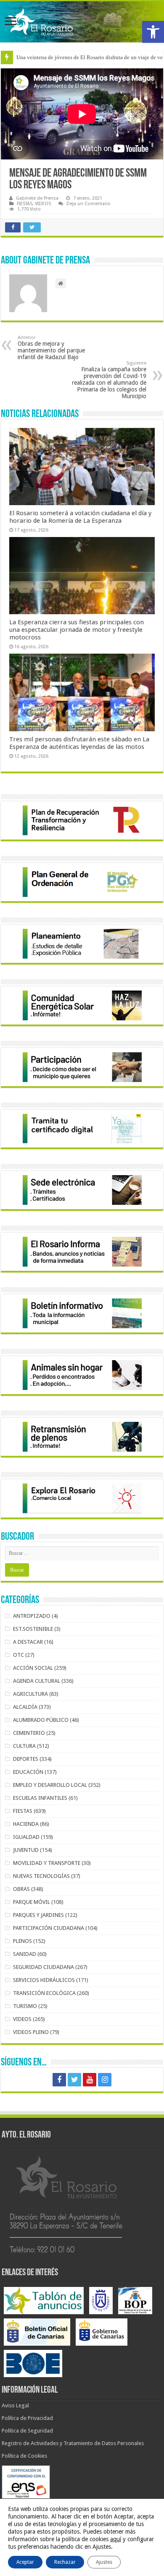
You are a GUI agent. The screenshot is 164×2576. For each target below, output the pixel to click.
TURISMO (25, 2006)
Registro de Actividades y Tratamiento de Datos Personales (73, 2443)
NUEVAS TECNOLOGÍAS (41, 1876)
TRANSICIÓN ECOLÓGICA (44, 1993)
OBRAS (21, 1889)
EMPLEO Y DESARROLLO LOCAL (50, 1785)
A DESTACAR (28, 1642)
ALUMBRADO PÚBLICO (41, 1720)
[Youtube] (90, 2080)
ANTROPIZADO (32, 1616)
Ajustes (104, 2562)
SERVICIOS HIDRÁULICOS (44, 1980)
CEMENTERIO (29, 1733)
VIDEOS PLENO (31, 2032)
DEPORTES (26, 1759)
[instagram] (105, 2080)
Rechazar (65, 2562)
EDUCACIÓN (28, 1772)
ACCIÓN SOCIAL (33, 1668)
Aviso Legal (15, 2405)
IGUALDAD (26, 1837)
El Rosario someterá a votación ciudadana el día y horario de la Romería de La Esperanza (80, 517)
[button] (153, 32)
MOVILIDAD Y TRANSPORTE (47, 1863)
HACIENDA (26, 1824)
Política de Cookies (24, 2456)
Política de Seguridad (27, 2431)
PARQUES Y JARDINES (38, 1915)
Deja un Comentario (89, 204)
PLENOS (22, 1941)
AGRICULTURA (30, 1694)
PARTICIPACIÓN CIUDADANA (49, 1928)
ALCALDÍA (25, 1707)
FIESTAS (25, 204)
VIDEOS (43, 204)
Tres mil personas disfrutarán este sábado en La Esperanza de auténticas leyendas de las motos (79, 743)
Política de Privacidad (27, 2418)
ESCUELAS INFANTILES (40, 1798)
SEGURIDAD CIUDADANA (44, 1967)
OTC (19, 1655)
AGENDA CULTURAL (37, 1681)
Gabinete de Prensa (37, 198)
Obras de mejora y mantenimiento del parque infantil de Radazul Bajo (51, 348)
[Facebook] (59, 2080)
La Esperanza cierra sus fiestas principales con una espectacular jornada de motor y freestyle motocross (77, 630)
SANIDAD (25, 1954)
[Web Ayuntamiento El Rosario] (82, 22)
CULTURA (24, 1746)
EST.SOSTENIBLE (33, 1629)
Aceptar (25, 2562)
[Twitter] (74, 2080)
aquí (116, 2539)
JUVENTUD (26, 1850)
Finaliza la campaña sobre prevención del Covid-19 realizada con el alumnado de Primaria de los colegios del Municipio (109, 380)
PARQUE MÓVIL (32, 1902)
